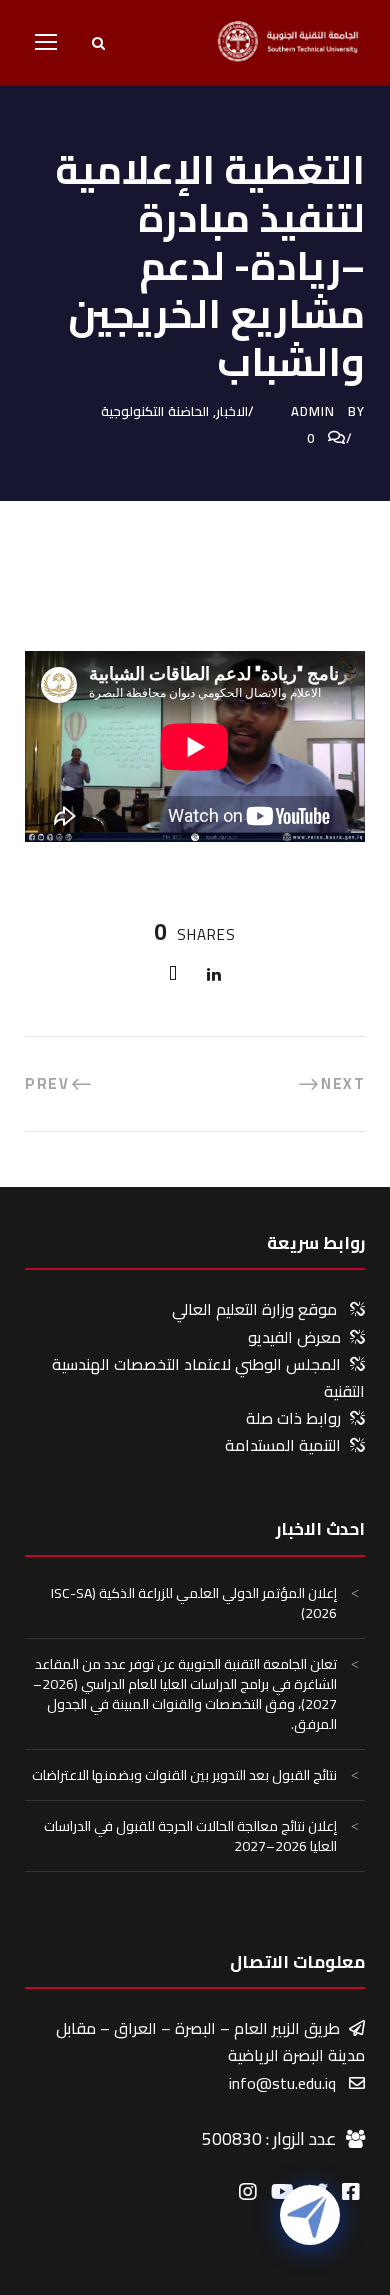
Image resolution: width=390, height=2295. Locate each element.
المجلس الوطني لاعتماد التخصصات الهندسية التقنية (208, 1377)
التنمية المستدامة (283, 1445)
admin (313, 411)
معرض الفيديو (294, 1337)
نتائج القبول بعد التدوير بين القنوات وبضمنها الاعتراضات (184, 1775)
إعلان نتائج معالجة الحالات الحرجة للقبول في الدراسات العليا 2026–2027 (190, 1836)
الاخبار (232, 411)
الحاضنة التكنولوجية (155, 411)
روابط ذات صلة (293, 1418)
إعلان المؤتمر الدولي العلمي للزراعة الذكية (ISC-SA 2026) (194, 1603)
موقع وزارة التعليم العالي (254, 1309)
